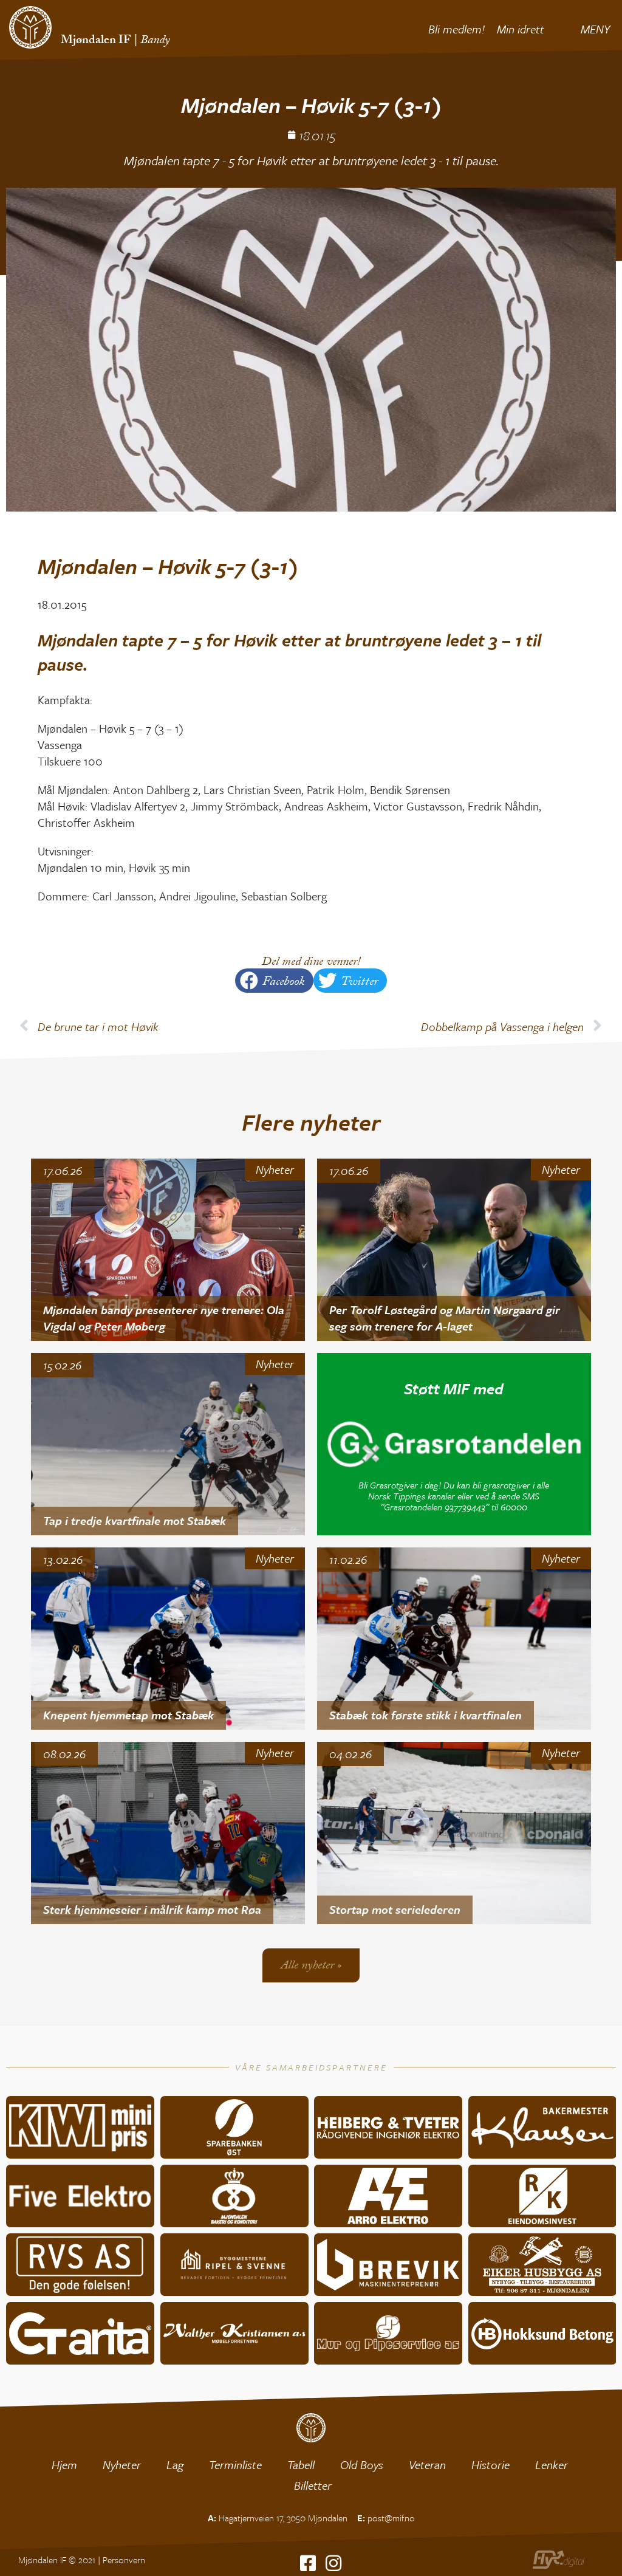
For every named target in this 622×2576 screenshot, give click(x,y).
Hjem (64, 2465)
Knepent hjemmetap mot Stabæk (128, 1715)
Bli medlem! (456, 29)
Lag (175, 2465)
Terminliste (235, 2465)
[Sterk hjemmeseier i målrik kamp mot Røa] (168, 1833)
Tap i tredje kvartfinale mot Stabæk (135, 1520)
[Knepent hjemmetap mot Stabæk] (168, 1639)
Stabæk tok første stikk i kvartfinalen (425, 1715)
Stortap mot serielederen (395, 1909)
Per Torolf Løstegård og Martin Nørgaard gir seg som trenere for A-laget (445, 1318)
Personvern (124, 2560)
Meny (595, 29)
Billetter (313, 2485)
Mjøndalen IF (96, 41)
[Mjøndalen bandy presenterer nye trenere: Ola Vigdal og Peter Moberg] (168, 1250)
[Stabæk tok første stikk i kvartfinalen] (454, 1639)
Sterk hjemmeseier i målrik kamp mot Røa (152, 1909)
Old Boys (362, 2465)
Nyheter (275, 1170)
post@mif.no (391, 2518)
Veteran (427, 2465)
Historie (490, 2465)
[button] (274, 981)
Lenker (552, 2465)
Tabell (301, 2465)
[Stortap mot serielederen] (454, 1833)
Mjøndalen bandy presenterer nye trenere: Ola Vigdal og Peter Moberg (164, 1318)
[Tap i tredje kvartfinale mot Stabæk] (168, 1444)
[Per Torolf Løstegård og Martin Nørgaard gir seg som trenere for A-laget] (454, 1250)
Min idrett (521, 29)
